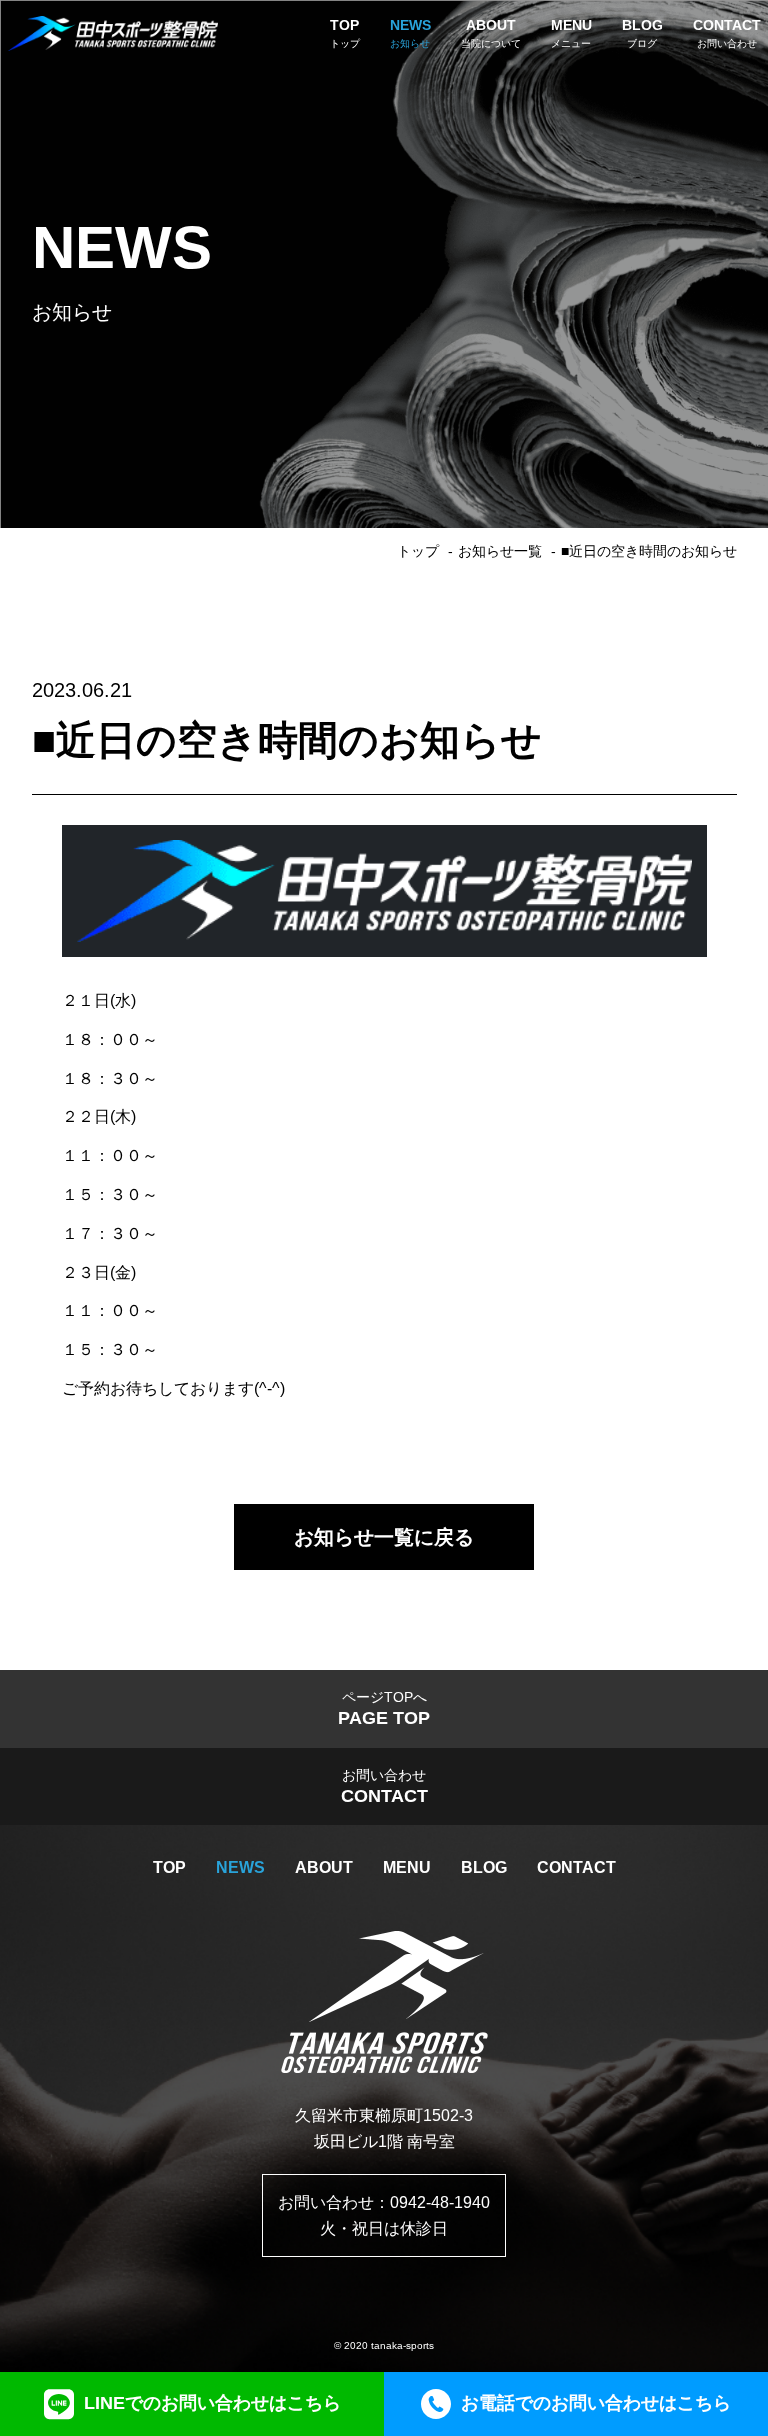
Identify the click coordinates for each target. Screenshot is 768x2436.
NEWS (240, 1867)
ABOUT (324, 1867)
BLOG (484, 1867)
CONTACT (576, 1867)
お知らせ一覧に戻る (384, 1537)
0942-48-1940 (440, 2202)
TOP (169, 1867)
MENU (407, 1867)
